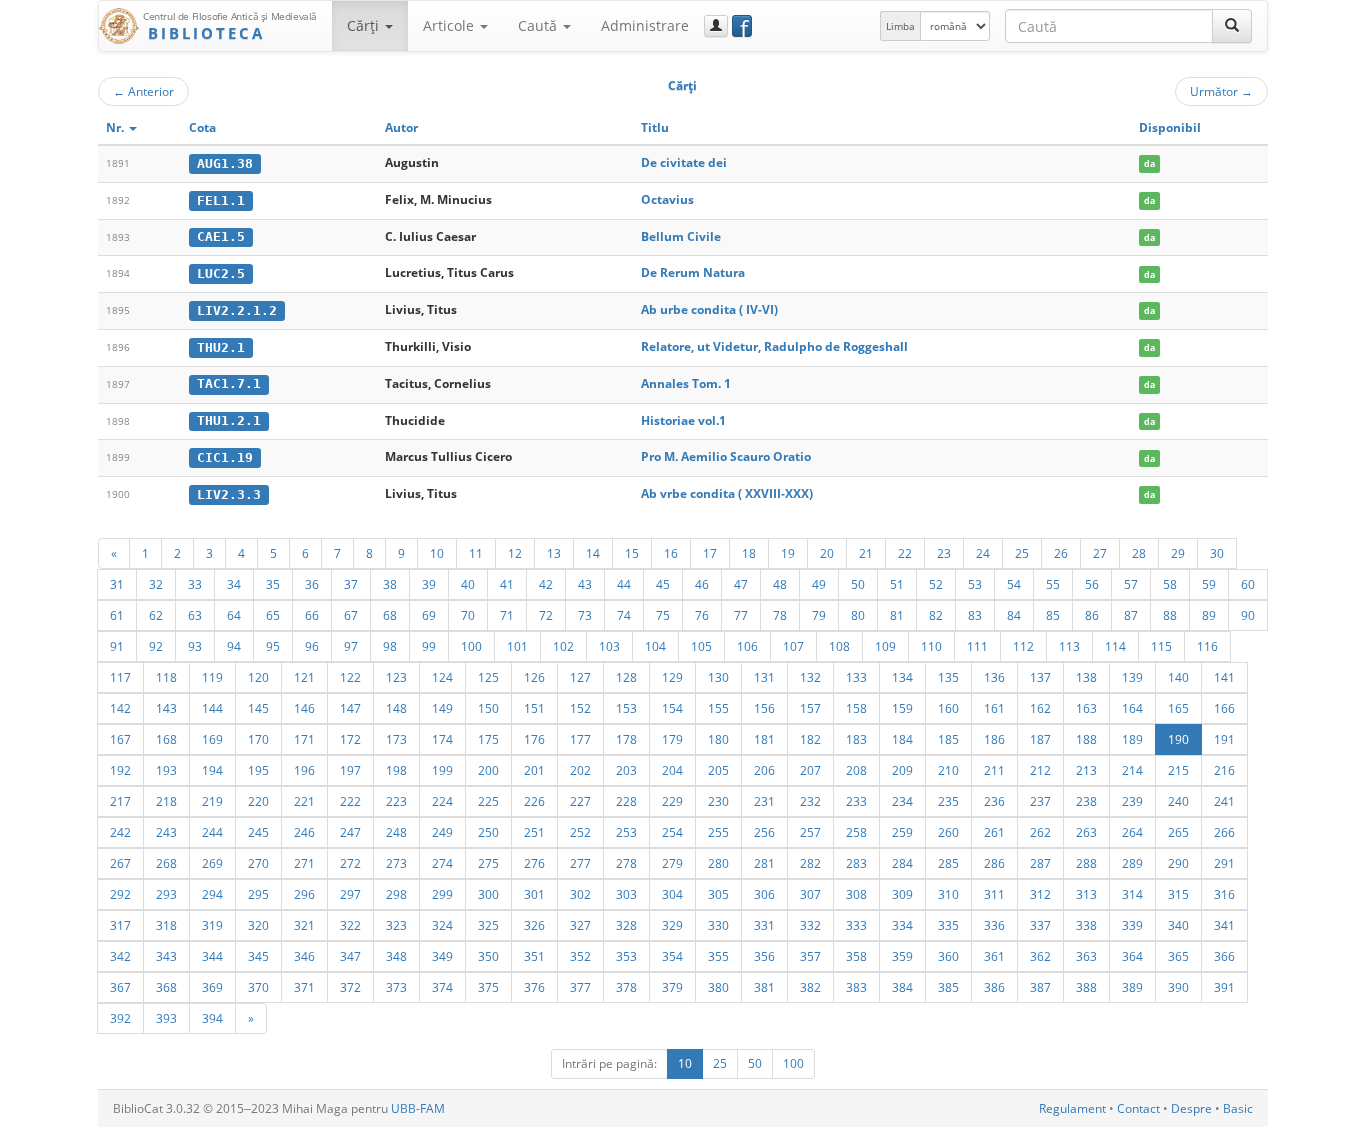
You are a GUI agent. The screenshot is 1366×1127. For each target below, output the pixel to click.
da (1149, 163)
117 (120, 677)
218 (166, 801)
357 (810, 956)
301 (534, 894)
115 (1161, 646)
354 (672, 956)
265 (1178, 832)
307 (810, 894)
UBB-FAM (418, 1108)
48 (780, 584)
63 (195, 615)
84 (1014, 615)
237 (1040, 801)
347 (350, 956)
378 (626, 987)
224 (442, 801)
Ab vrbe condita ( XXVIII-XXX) (727, 493)
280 (718, 863)
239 (1132, 801)
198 (396, 770)
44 (624, 584)
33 (195, 584)
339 (1132, 925)
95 (273, 646)
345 (258, 956)
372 (350, 987)
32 (156, 584)
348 (396, 956)
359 (902, 956)
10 (437, 553)
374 (442, 987)
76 (702, 615)
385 (948, 987)
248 (396, 832)
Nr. (116, 127)
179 (672, 739)
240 (1178, 801)
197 (350, 770)
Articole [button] (450, 25)
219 (212, 801)
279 (672, 863)
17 (710, 553)
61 (117, 615)
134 (902, 677)
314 (1132, 894)
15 (632, 553)
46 (702, 584)
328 (626, 925)
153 (626, 708)
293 (166, 894)
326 (534, 925)
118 (166, 677)
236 (994, 801)
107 (793, 646)
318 (166, 925)
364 (1132, 956)
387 (1040, 987)
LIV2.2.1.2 (237, 310)
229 (672, 801)
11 (476, 553)
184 (902, 739)
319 (212, 925)
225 (488, 801)
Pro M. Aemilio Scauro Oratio (726, 456)
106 (747, 646)
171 (304, 739)
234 (902, 801)
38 (390, 584)
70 (468, 615)
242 (120, 832)
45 (663, 584)
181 (764, 739)
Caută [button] (539, 25)
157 (810, 708)
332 (810, 925)
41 (507, 584)
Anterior (143, 91)
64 (234, 615)
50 (858, 584)
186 (994, 739)
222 (350, 801)
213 (1086, 770)
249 (442, 832)
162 (1040, 708)
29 (1178, 553)
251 (534, 832)
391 (1224, 987)
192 (120, 770)
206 (764, 770)
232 (810, 801)
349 (442, 956)
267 (120, 863)
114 (1115, 646)
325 (488, 925)
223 (396, 801)
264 (1132, 832)
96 (312, 646)
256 (764, 832)
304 (672, 894)
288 (1086, 863)
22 (905, 553)
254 (672, 832)
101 (517, 646)
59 (1209, 584)
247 (350, 832)
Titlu (655, 127)
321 (304, 925)
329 (672, 925)
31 (117, 584)
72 (546, 615)
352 (580, 956)
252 (580, 832)
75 (663, 615)
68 (390, 615)
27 (1100, 553)
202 (580, 770)
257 (810, 832)
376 (534, 987)
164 (1132, 708)
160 (948, 708)
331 (764, 925)
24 (983, 553)
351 (534, 956)
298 (396, 894)
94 (234, 646)
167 (120, 739)
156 (764, 708)
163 (1086, 708)
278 (626, 863)
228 (626, 801)
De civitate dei (684, 162)
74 (624, 615)
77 (741, 615)
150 (488, 708)
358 (856, 956)
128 (626, 677)
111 (977, 646)
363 (1086, 956)
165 (1178, 708)
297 (350, 894)
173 (396, 739)
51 (897, 584)
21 (866, 553)
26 (1061, 553)
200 (488, 770)
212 (1040, 770)
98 (390, 646)
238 (1086, 801)
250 (488, 832)
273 (396, 863)
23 (944, 553)
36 (312, 584)
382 (810, 987)
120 (258, 677)
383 (856, 987)
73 (585, 615)
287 (1040, 863)
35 (273, 584)
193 (166, 770)
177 (580, 739)
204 (672, 770)
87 (1131, 615)
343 (166, 956)
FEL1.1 (221, 200)
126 (534, 677)
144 (212, 708)
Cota (202, 127)
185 (948, 739)
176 (534, 739)
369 (212, 987)
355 (718, 956)
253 (626, 832)
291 (1224, 863)
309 (902, 894)
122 (350, 677)
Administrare (645, 25)
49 (819, 584)
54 (1014, 584)
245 (258, 832)
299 (442, 894)
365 (1178, 956)
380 (718, 987)
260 (948, 832)
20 (827, 553)
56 (1092, 584)
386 (994, 987)
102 (563, 646)
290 (1178, 863)
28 (1139, 553)
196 (304, 770)
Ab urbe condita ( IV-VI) (709, 309)
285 (948, 863)
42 (546, 584)
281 (764, 863)
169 (212, 739)
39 (429, 584)
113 (1069, 646)
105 (701, 646)
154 (672, 708)
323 (396, 925)
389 (1132, 987)
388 (1086, 987)
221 (304, 801)
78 (780, 615)
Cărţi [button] (365, 25)
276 (534, 863)
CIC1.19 (225, 457)
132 (810, 677)
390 (1178, 987)
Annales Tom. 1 (686, 383)
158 (856, 708)
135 (948, 677)
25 (1022, 553)
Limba (900, 26)
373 (396, 987)
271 (304, 863)
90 (1248, 615)
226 (534, 801)
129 (672, 677)
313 (1086, 894)
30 (1217, 553)
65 (273, 615)
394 (212, 1018)
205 (718, 770)
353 (626, 956)
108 (839, 646)
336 (994, 925)
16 (671, 553)
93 (195, 646)
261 (994, 832)
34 (234, 584)
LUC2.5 (221, 273)
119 (212, 677)
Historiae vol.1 (683, 420)
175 (488, 739)
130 (718, 677)
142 (120, 708)
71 (507, 615)
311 (994, 894)
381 (764, 987)
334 (902, 925)
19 (788, 553)
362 (1040, 956)
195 (258, 770)
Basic (1238, 1108)
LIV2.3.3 (229, 494)
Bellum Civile (681, 236)
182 (810, 739)
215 (1178, 770)
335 (948, 925)
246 (304, 832)
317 (120, 925)
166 (1224, 708)
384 (902, 987)
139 (1132, 677)
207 (810, 770)
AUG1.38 (225, 163)
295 (258, 894)
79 (819, 615)
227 (580, 801)
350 (488, 956)
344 (212, 956)
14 (593, 553)
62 (156, 615)
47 (741, 584)
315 (1178, 894)
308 (856, 894)
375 (488, 987)
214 (1132, 770)
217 (120, 801)
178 (626, 739)
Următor (1221, 91)
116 (1207, 646)
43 (585, 584)
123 (396, 677)
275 (488, 863)
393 (166, 1018)
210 (948, 770)
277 (580, 863)
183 (856, 739)
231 (764, 801)
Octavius (667, 199)
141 (1224, 677)
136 (994, 677)
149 (442, 708)
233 (856, 801)
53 (975, 584)
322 (350, 925)
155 (718, 708)
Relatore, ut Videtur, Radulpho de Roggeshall (774, 346)
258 (856, 832)
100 (471, 646)
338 (1086, 925)
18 (749, 553)
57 (1131, 584)
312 (1040, 894)
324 (442, 925)
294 (212, 894)
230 (718, 801)
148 (396, 708)
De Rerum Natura (693, 272)
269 (212, 863)
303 (626, 894)
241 (1224, 801)
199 (442, 770)
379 (672, 987)
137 (1040, 677)
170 (258, 739)
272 (350, 863)
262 (1040, 832)
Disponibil (1170, 127)
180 (718, 739)
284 (902, 863)
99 (429, 646)
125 (488, 677)
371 (304, 987)
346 (304, 956)
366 (1224, 956)
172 (350, 739)
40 (468, 584)
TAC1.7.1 (229, 383)
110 (931, 646)
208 (856, 770)
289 (1132, 863)
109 (885, 646)
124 (442, 677)
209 (902, 770)
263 (1086, 832)
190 (1178, 739)
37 (351, 584)
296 (304, 894)
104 (655, 646)
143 (166, 708)
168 (166, 739)
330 (718, 925)
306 (764, 894)
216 (1224, 770)
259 (902, 832)
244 (212, 832)
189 (1132, 739)
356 (764, 956)
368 (166, 987)
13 (554, 553)
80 (858, 615)
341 (1224, 925)
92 (156, 646)
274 (442, 863)
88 (1170, 615)
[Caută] (1232, 26)
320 (258, 925)
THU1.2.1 (229, 420)
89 (1209, 615)
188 (1086, 739)
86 (1092, 615)
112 (1023, 646)
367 (120, 987)
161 (994, 708)
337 (1040, 925)
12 (515, 553)
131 (764, 677)
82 (936, 615)
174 (442, 739)
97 (351, 646)
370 (258, 987)
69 (429, 615)
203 (626, 770)
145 (258, 708)
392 (120, 1018)
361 (994, 956)
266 (1224, 832)
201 (534, 770)
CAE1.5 (221, 236)
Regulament (1072, 1108)
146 (304, 708)
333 (856, 925)
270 (258, 863)
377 (580, 987)
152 (580, 708)
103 (609, 646)
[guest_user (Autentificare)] (716, 26)
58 (1170, 584)
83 (975, 615)
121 (304, 677)
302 (580, 894)
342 (120, 956)
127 (580, 677)
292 (120, 894)
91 (117, 646)
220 (258, 801)
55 (1053, 584)
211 (994, 770)
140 (1178, 677)
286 (994, 863)
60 (1248, 584)
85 (1053, 615)
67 (351, 615)
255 (718, 832)
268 (166, 863)
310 (948, 894)
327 (580, 925)
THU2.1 (221, 347)
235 (948, 801)
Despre (1191, 1108)
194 (212, 770)
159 (902, 708)
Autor (401, 127)
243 (166, 832)
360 (948, 956)
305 (718, 894)
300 (488, 894)
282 (810, 863)
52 (936, 584)
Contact (1138, 1108)
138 (1086, 677)
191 (1224, 739)
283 (856, 863)
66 (312, 615)
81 (897, 615)
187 (1040, 739)
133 (856, 677)
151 (534, 708)
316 (1224, 894)
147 (350, 708)
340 (1178, 925)
